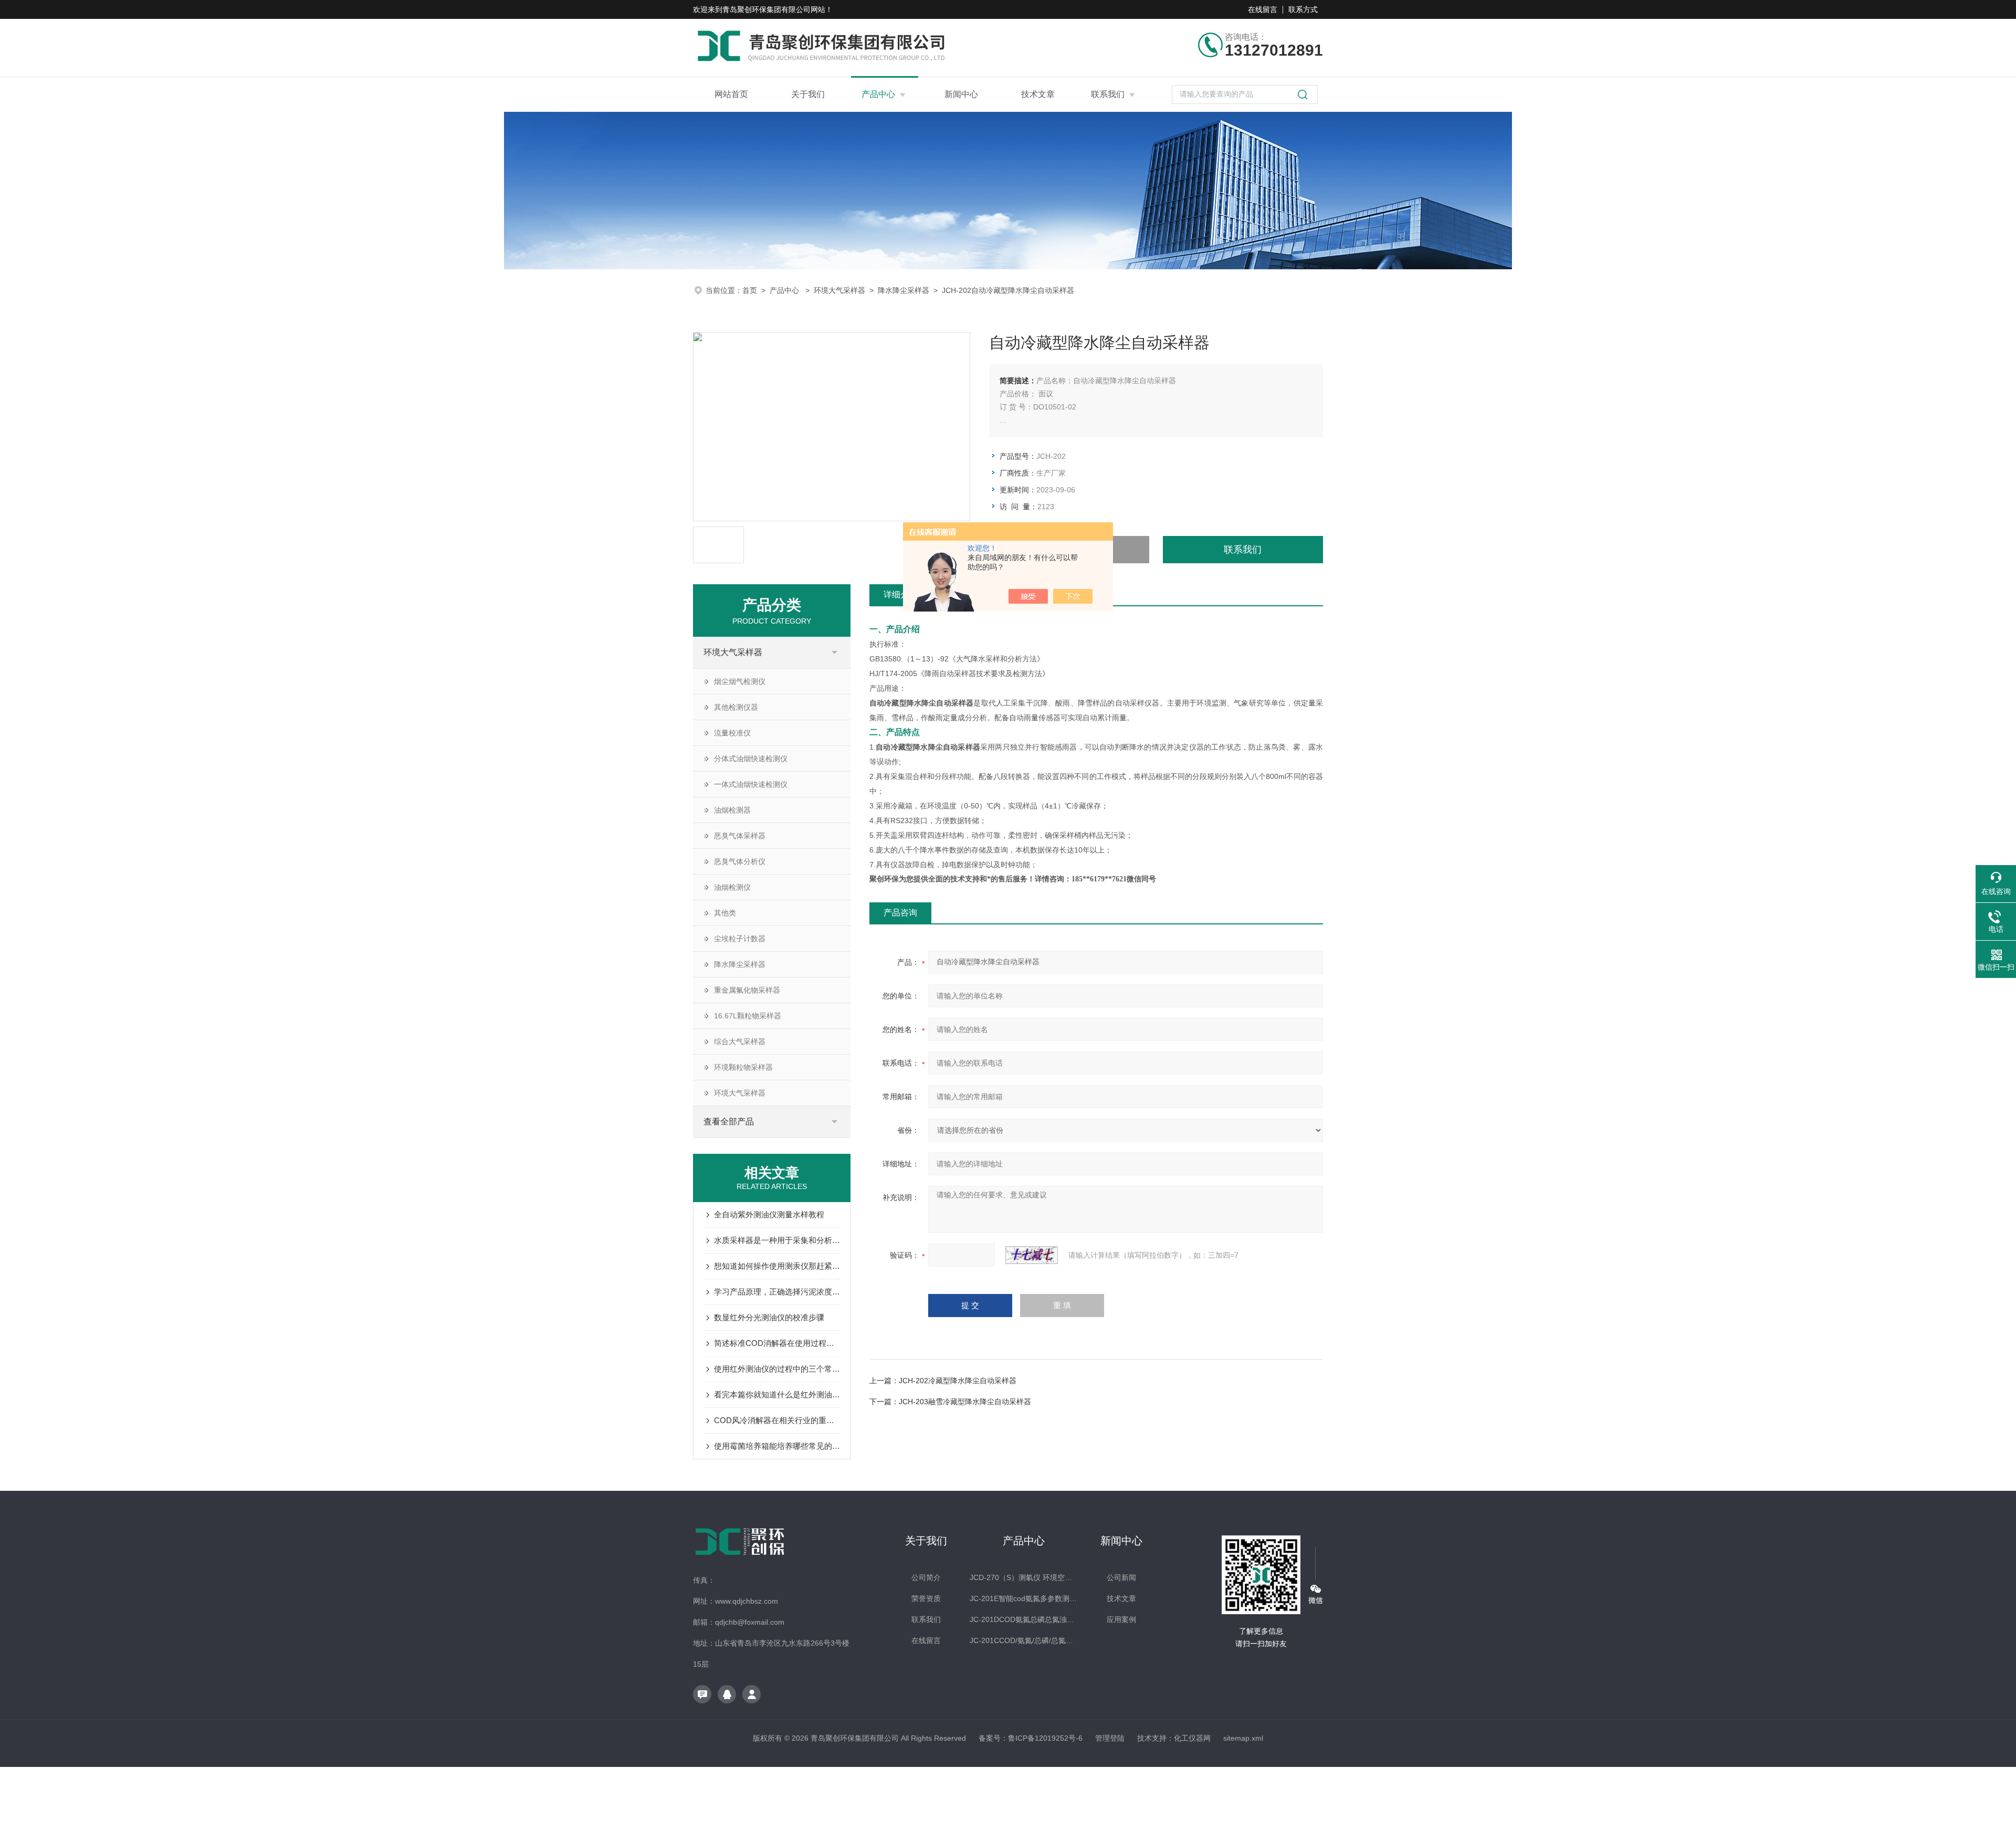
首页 (750, 290)
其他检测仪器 (736, 707)
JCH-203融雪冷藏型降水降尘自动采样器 (965, 1402)
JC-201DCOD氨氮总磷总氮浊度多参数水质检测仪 (1023, 1619)
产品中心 (878, 94)
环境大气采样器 (839, 290)
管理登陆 (1110, 1738)
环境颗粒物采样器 (743, 1067)
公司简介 (926, 1577)
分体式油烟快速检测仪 (751, 759)
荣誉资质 (926, 1598)
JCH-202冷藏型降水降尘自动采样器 (958, 1381)
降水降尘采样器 (904, 290)
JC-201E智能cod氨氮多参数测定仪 (1023, 1598)
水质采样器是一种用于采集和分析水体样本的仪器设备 (777, 1240)
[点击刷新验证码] (1032, 1255)
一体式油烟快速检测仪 (751, 784)
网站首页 (731, 94)
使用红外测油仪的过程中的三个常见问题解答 (777, 1369)
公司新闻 (1121, 1577)
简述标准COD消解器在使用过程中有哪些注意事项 (777, 1343)
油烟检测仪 (732, 887)
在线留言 (1263, 9)
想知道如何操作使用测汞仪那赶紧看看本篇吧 (777, 1266)
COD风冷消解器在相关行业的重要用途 (777, 1420)
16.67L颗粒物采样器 (748, 1016)
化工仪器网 (1192, 1738)
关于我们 (808, 94)
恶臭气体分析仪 (740, 861)
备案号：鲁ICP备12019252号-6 (1031, 1738)
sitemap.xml (1243, 1738)
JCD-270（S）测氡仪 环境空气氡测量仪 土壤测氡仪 (1023, 1577)
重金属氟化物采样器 (747, 990)
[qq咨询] (727, 1694)
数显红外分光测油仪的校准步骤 (769, 1317)
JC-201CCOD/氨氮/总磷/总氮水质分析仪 (1023, 1640)
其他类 (725, 913)
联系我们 (1108, 94)
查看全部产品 (729, 1122)
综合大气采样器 (740, 1041)
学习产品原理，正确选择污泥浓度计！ (777, 1292)
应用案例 (1121, 1619)
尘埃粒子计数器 (740, 939)
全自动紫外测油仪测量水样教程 (769, 1214)
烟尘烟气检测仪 (740, 681)
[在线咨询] (702, 1694)
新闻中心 (961, 94)
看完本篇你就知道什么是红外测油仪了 (777, 1394)
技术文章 (1038, 94)
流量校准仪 (732, 733)
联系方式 (1303, 9)
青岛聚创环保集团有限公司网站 (774, 9)
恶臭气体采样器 (740, 836)
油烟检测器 (732, 810)
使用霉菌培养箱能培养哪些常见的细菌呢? (777, 1446)
